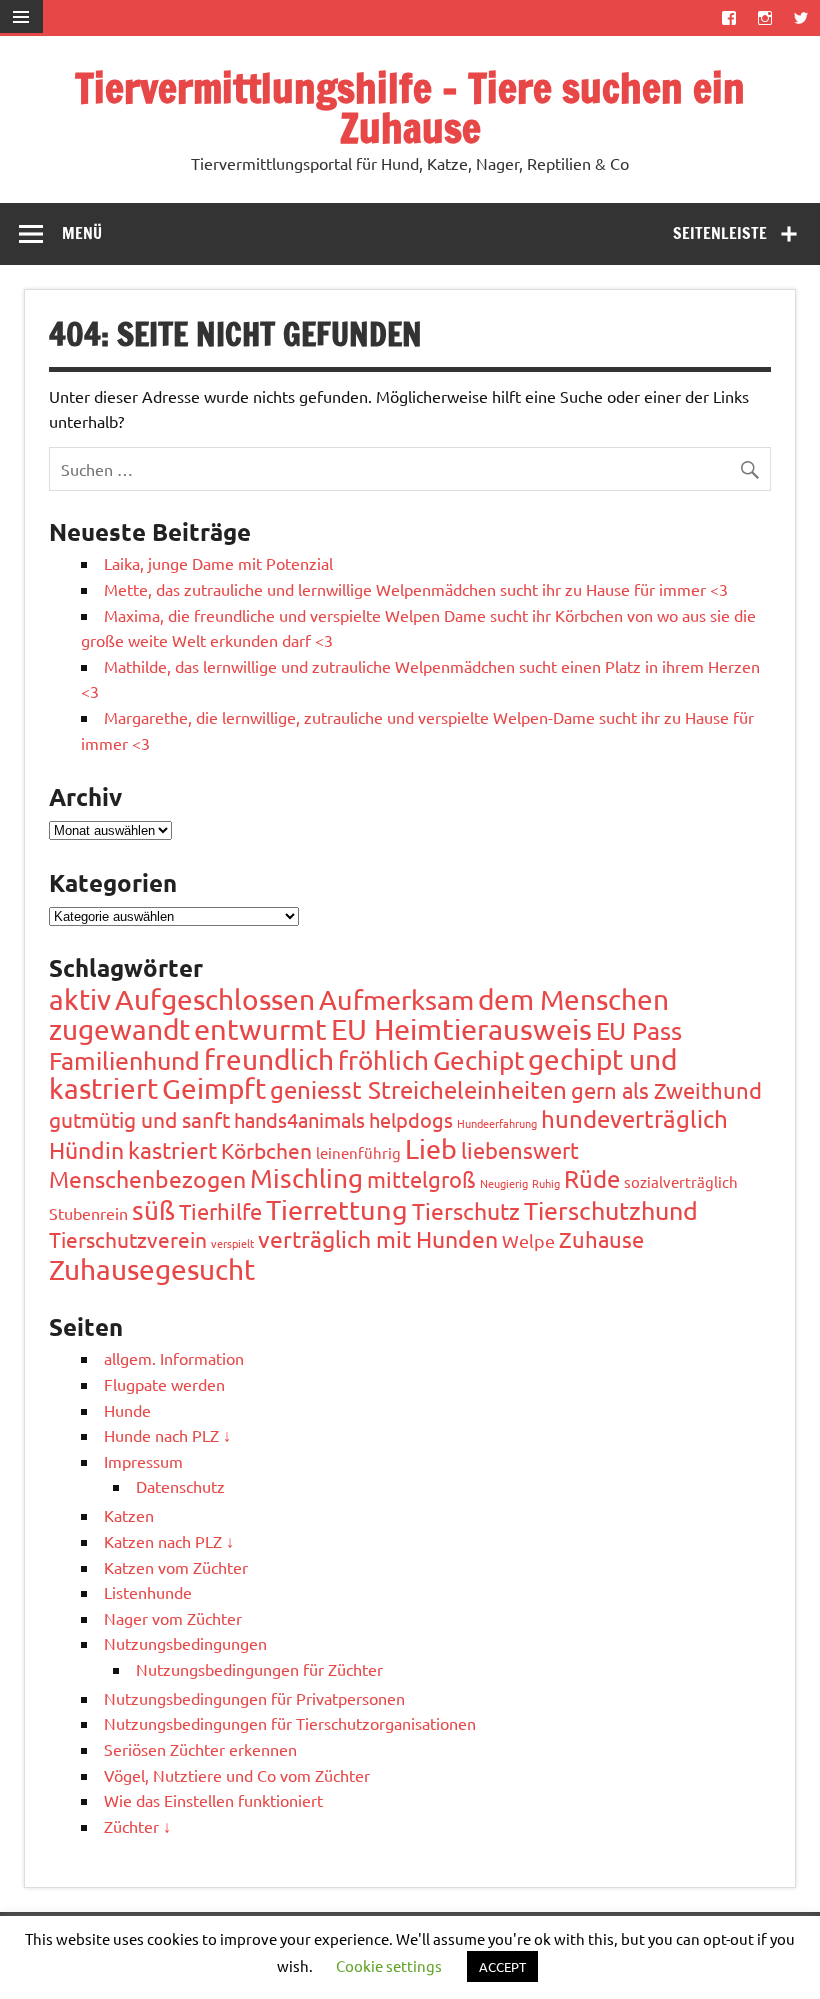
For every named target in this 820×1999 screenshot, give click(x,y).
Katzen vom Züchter (176, 1567)
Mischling (306, 1178)
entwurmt (260, 1029)
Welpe (528, 1240)
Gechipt (478, 1060)
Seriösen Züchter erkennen (200, 1749)
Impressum (143, 1461)
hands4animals (299, 1119)
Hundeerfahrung (497, 1123)
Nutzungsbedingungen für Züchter (259, 1669)
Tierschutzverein (128, 1239)
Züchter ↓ (137, 1826)
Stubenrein (88, 1213)
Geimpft (214, 1088)
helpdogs (411, 1119)
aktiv (80, 999)
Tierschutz (466, 1210)
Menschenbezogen (147, 1178)
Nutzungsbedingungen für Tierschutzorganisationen (290, 1723)
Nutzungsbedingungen (185, 1643)
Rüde (592, 1178)
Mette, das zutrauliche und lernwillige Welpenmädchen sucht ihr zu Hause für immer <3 (416, 589)
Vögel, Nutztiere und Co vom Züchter (237, 1775)
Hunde (127, 1410)
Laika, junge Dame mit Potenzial (218, 563)
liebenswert (520, 1150)
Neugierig (504, 1183)
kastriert (172, 1149)
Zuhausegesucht (152, 1269)
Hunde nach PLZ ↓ (167, 1435)
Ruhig (546, 1183)
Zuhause (601, 1239)
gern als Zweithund (666, 1090)
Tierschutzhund (611, 1210)
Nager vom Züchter (173, 1618)
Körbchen (266, 1150)
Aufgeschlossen (215, 999)
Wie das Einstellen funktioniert (213, 1800)
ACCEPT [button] (502, 1966)
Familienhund (124, 1060)
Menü (82, 233)
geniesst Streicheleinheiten (418, 1089)
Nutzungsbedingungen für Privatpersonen (254, 1698)
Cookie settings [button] (389, 1965)
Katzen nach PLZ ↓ (169, 1541)
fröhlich (383, 1060)
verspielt (232, 1243)
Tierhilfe (220, 1211)
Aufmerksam (396, 999)
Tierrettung (337, 1209)
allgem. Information (174, 1358)
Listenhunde (148, 1592)
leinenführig (358, 1152)
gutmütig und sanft (139, 1119)
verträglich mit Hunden (378, 1238)
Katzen (129, 1515)
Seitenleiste (720, 233)
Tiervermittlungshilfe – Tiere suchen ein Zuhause (410, 107)
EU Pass (639, 1030)
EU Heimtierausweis (461, 1029)
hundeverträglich (634, 1118)
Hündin (86, 1149)
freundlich (269, 1059)
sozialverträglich (681, 1181)
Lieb (431, 1148)
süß (153, 1210)
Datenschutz (180, 1486)
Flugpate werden (164, 1384)
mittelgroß (421, 1179)
